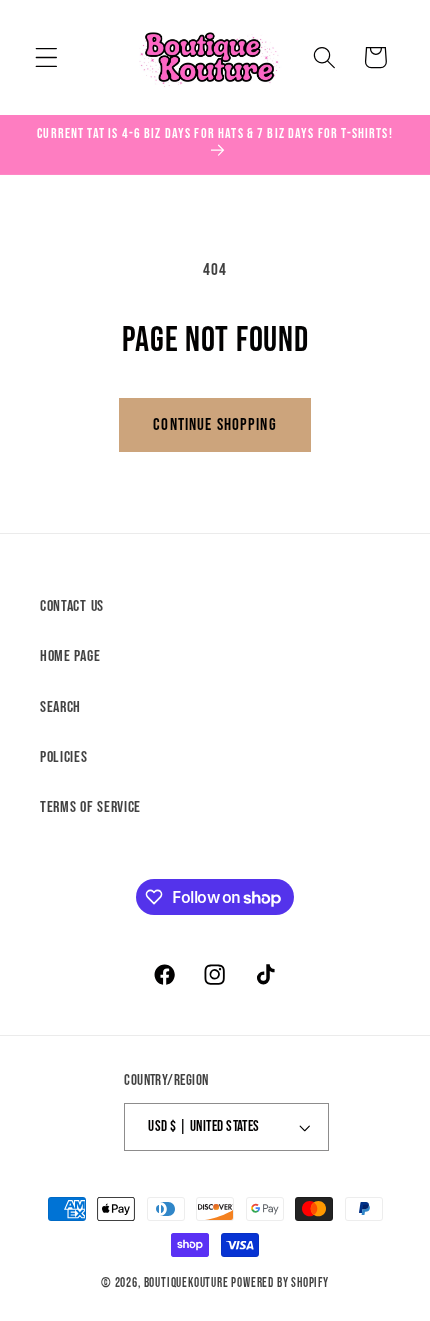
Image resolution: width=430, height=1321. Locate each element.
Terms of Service (90, 807)
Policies (64, 757)
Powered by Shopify (280, 1283)
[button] (46, 57)
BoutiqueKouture (186, 1283)
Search (60, 707)
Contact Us (72, 606)
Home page (70, 656)
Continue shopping (215, 424)
